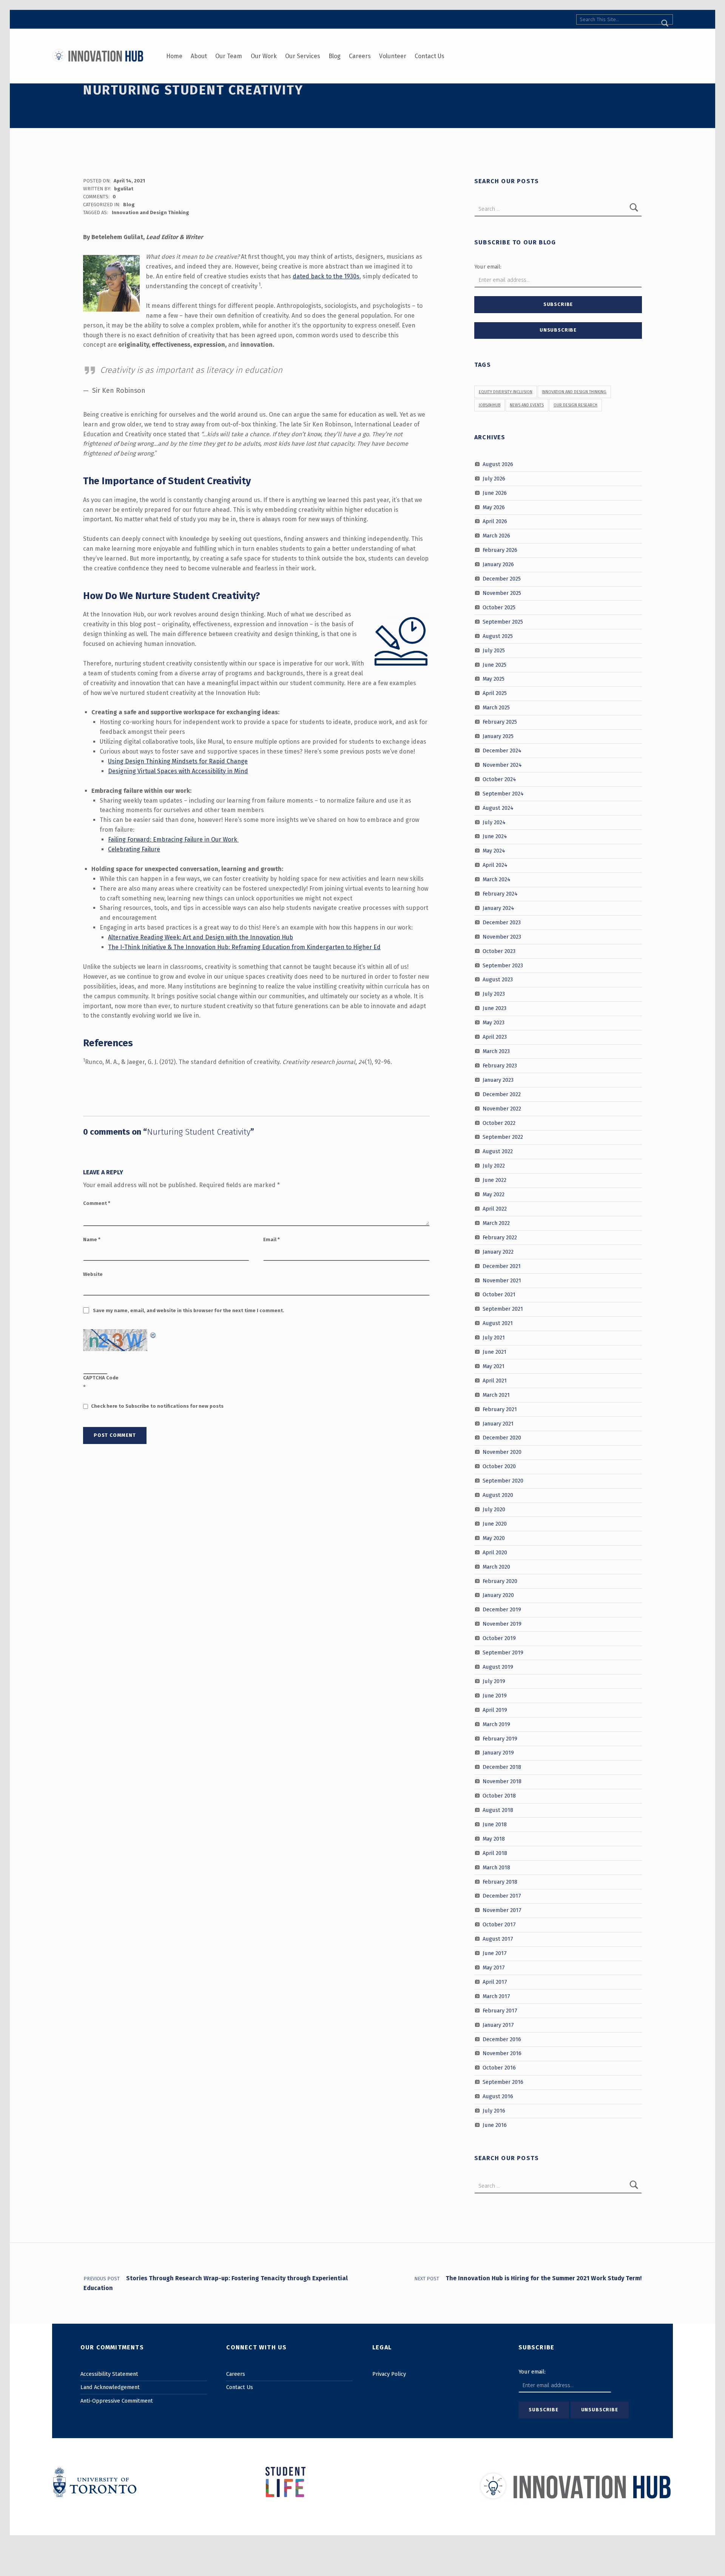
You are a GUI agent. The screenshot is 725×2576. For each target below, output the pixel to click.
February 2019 (500, 1738)
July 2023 (494, 994)
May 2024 (494, 851)
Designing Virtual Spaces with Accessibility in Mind (178, 771)
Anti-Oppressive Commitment (117, 2401)
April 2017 (495, 1982)
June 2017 (495, 1953)
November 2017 (502, 1910)
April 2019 (495, 1710)
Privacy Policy (389, 2374)
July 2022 (494, 1166)
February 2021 (500, 1409)
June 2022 (494, 1180)
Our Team (229, 56)
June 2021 (494, 1352)
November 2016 (502, 2053)
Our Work (264, 56)
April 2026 (495, 521)
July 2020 (494, 1509)
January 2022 (498, 1251)
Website (93, 1274)
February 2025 (500, 722)
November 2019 (502, 1624)
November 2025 (502, 593)
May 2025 (494, 679)
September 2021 (503, 1309)
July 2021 (494, 1337)
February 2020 (500, 1581)
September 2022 (503, 1137)
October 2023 (499, 951)
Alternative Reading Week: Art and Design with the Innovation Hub (201, 937)
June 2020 (495, 1524)
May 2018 (494, 1839)
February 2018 (500, 1881)
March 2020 (496, 1566)
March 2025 (496, 707)
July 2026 (494, 479)
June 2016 (495, 2125)
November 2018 (502, 1781)
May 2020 (494, 1538)
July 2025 (494, 650)
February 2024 (500, 894)
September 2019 (503, 1652)
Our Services (303, 56)
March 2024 (497, 879)
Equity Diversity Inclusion (506, 392)
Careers (360, 56)
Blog (335, 56)
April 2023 (495, 1037)
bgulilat (124, 189)
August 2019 (498, 1667)
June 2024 (495, 836)
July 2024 (494, 822)
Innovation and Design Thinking (150, 212)
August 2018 (498, 1810)
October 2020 (499, 1466)
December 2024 (502, 751)
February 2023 (500, 1066)
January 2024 (498, 908)
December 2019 (502, 1609)
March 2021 (496, 1395)
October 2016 (499, 2068)
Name (92, 1239)
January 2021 (498, 1423)
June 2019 (495, 1696)
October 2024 (499, 779)
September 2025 (503, 622)
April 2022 (495, 1209)
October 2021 (499, 1294)
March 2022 (496, 1223)
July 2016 (494, 2111)
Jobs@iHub (490, 405)
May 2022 (494, 1194)
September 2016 (503, 2082)
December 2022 (502, 1094)
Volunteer (393, 56)
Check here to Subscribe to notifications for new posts (157, 1406)
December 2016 (502, 2039)
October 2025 (499, 607)
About (199, 56)
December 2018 (502, 1767)
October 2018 (499, 1796)
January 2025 (498, 736)
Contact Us (430, 56)
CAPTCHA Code (101, 1378)
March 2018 (496, 1867)
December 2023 (502, 922)
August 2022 (498, 1151)
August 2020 (498, 1495)
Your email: (488, 267)
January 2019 (498, 1753)
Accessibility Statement (109, 2374)
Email (271, 1239)
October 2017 (499, 1924)
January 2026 (498, 564)
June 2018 (495, 1824)
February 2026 (500, 550)
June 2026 (495, 493)
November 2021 (502, 1280)
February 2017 (500, 2010)
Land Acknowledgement (110, 2387)
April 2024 (495, 865)
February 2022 (500, 1237)
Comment (97, 1203)
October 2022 (499, 1123)
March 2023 (496, 1051)
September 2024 (503, 793)
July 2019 (494, 1681)
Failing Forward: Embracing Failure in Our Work (173, 839)
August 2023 (498, 979)
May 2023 (494, 1022)
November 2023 (502, 937)
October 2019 (499, 1638)
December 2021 (502, 1266)
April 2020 (495, 1552)
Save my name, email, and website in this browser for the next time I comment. (189, 1310)
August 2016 (498, 2096)
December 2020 (502, 1438)
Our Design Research (575, 405)
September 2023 (503, 965)
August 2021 (498, 1323)
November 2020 (502, 1452)
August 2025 (498, 636)
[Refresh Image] (153, 1334)
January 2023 (498, 1080)
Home (174, 56)
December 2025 (502, 579)
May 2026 (494, 507)
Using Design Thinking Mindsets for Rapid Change (178, 761)
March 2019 (496, 1724)
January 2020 (498, 1595)
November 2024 (502, 765)
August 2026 (498, 464)
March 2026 (496, 536)
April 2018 (495, 1853)
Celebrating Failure (134, 849)
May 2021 (494, 1366)
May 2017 (494, 1968)
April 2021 (495, 1381)
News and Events (527, 405)
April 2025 (495, 693)
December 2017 (502, 1896)
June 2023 (494, 1008)
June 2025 (494, 664)
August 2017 (498, 1939)
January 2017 (498, 2025)
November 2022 (502, 1108)
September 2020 (503, 1481)
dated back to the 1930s (326, 276)
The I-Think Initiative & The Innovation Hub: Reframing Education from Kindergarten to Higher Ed (244, 947)
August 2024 (498, 808)
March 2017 (496, 1996)
